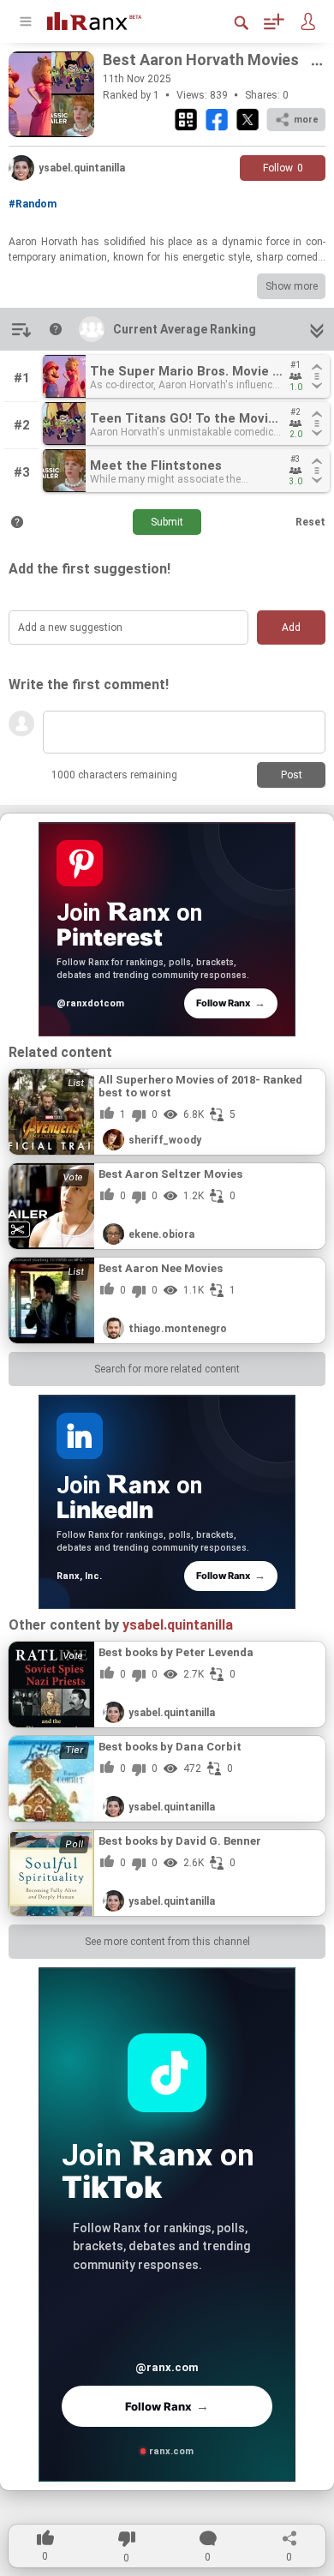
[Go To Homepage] (107, 19)
